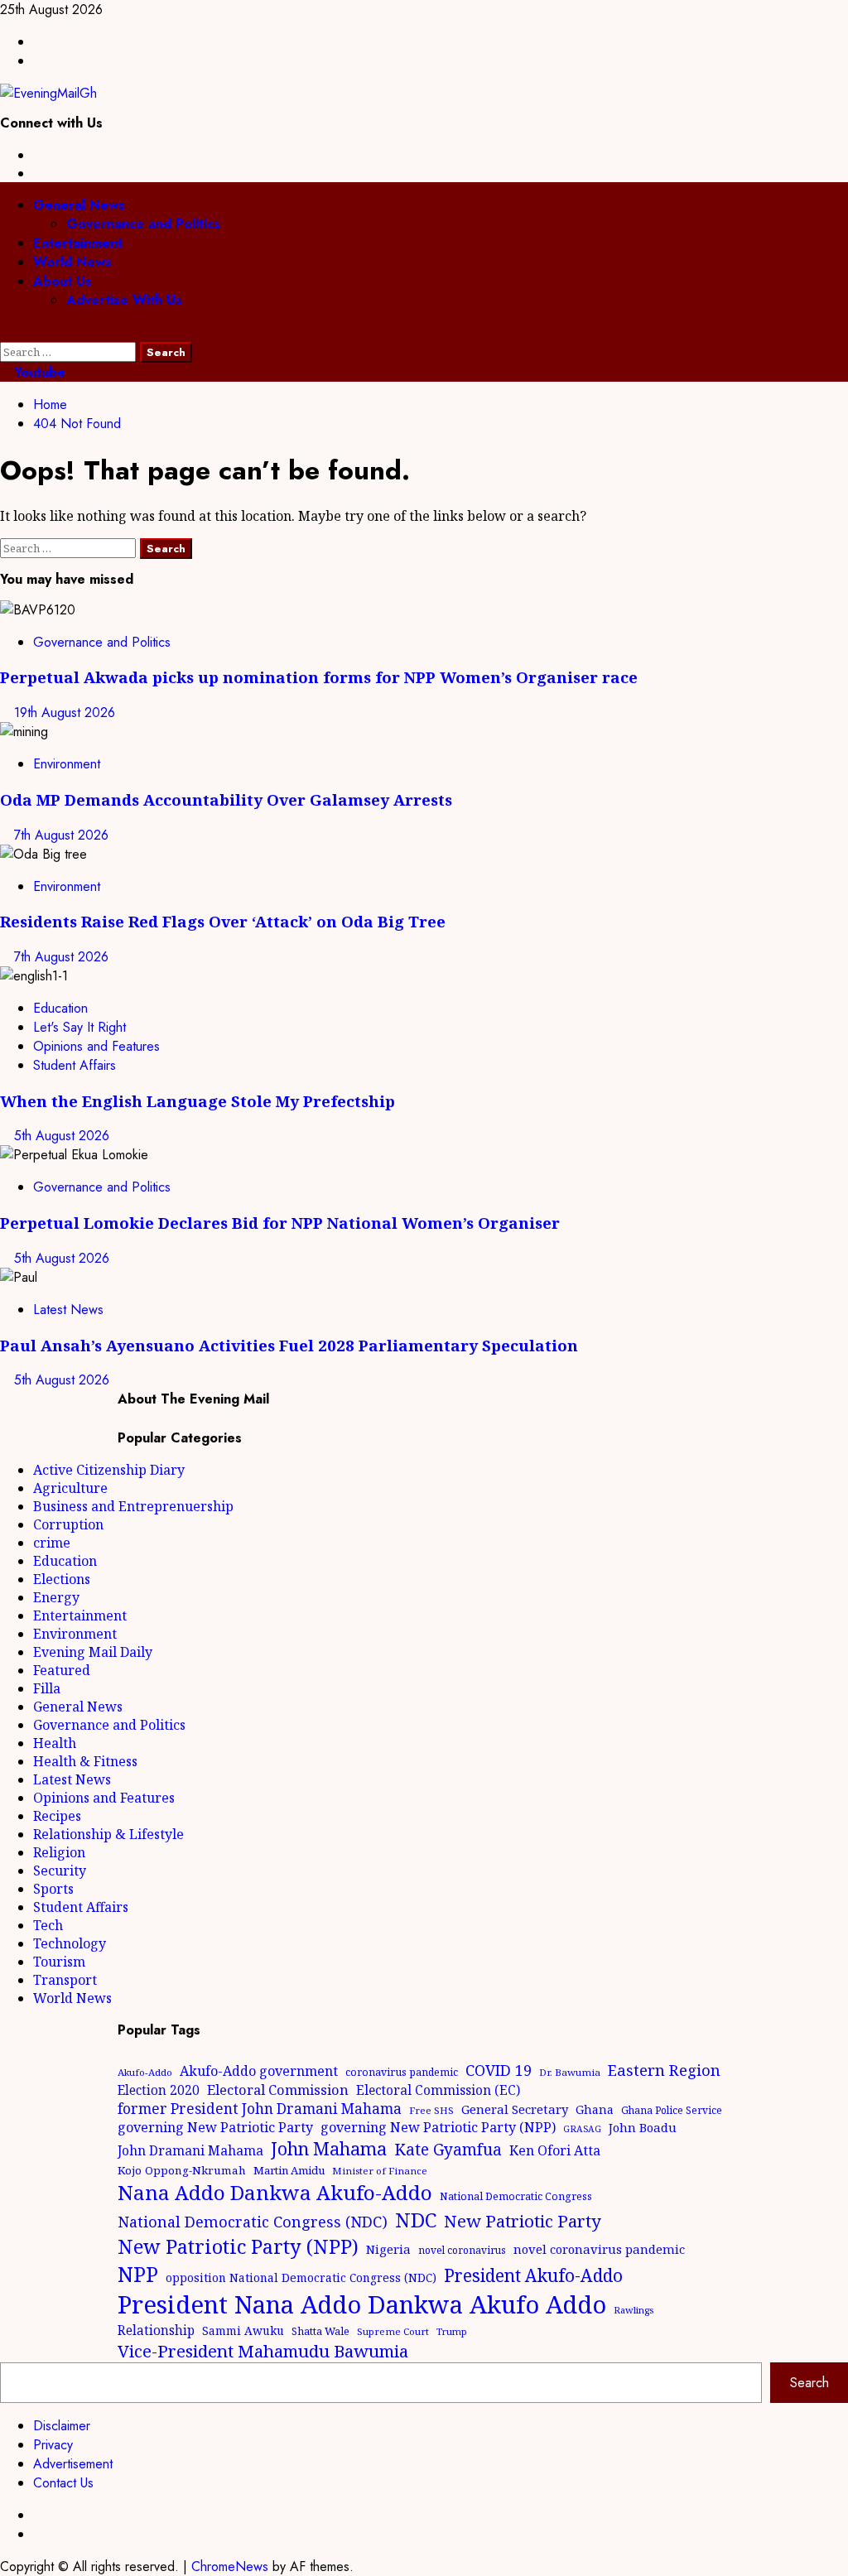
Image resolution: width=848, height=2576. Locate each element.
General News (79, 205)
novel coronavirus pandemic (599, 2249)
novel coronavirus (462, 2250)
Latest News (68, 1310)
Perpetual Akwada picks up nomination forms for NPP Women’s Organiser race (319, 677)
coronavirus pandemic (402, 2072)
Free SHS (431, 2110)
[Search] (5, 332)
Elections (62, 1579)
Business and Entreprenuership (133, 1506)
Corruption (68, 1524)
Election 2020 (159, 2090)
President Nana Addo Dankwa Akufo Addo (362, 2304)
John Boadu (643, 2127)
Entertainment (78, 243)
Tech (48, 1925)
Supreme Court (393, 2331)
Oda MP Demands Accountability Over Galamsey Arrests (226, 799)
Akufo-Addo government (259, 2071)
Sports (53, 1889)
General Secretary (515, 2109)
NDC (416, 2220)
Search (809, 2383)
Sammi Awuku (243, 2330)
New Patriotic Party (523, 2221)
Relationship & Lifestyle (108, 1834)
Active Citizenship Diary (109, 1470)
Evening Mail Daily (93, 1652)
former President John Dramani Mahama (260, 2109)
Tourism (59, 1962)
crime (52, 1543)
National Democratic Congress (516, 2196)
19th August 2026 (65, 713)
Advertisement (73, 2464)
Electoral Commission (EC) (438, 2090)
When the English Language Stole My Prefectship (198, 1101)
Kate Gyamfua (448, 2150)
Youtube (38, 372)
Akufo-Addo (145, 2072)
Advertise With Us (124, 300)
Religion (59, 1852)
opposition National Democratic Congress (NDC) (301, 2277)
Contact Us (63, 2483)
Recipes (57, 1816)
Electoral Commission (278, 2090)
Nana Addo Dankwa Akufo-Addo (275, 2192)
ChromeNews (230, 2566)
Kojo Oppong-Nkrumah (182, 2170)
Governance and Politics (143, 224)
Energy (56, 1597)
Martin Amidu (289, 2170)
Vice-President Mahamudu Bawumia (263, 2351)
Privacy (53, 2445)
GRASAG (582, 2129)
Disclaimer (62, 2426)
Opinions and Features (96, 1046)
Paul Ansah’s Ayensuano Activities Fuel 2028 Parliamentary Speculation (289, 1345)
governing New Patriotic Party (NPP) (438, 2127)
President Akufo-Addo (533, 2275)
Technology (70, 1943)
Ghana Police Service (672, 2110)
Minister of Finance (380, 2171)
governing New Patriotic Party (215, 2127)
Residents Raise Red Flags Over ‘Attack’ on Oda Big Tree (223, 921)
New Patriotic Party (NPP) (238, 2246)
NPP (138, 2274)
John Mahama (329, 2148)
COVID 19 (499, 2070)
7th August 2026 (61, 835)
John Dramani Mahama (190, 2150)
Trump (452, 2331)
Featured (62, 1670)
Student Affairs (75, 1065)
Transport (65, 1980)
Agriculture (70, 1488)
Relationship (156, 2330)
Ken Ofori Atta (555, 2150)
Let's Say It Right (79, 1027)
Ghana (595, 2109)
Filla (47, 1688)
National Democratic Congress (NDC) (253, 2222)
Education (60, 1008)
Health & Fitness (85, 1761)
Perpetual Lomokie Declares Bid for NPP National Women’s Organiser (280, 1223)
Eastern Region (664, 2070)
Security (60, 1871)
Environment (67, 764)
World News (72, 262)
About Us (63, 281)
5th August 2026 (62, 1136)
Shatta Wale (320, 2331)
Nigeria (388, 2249)
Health (55, 1743)
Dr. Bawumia (570, 2072)
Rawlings (634, 2310)
